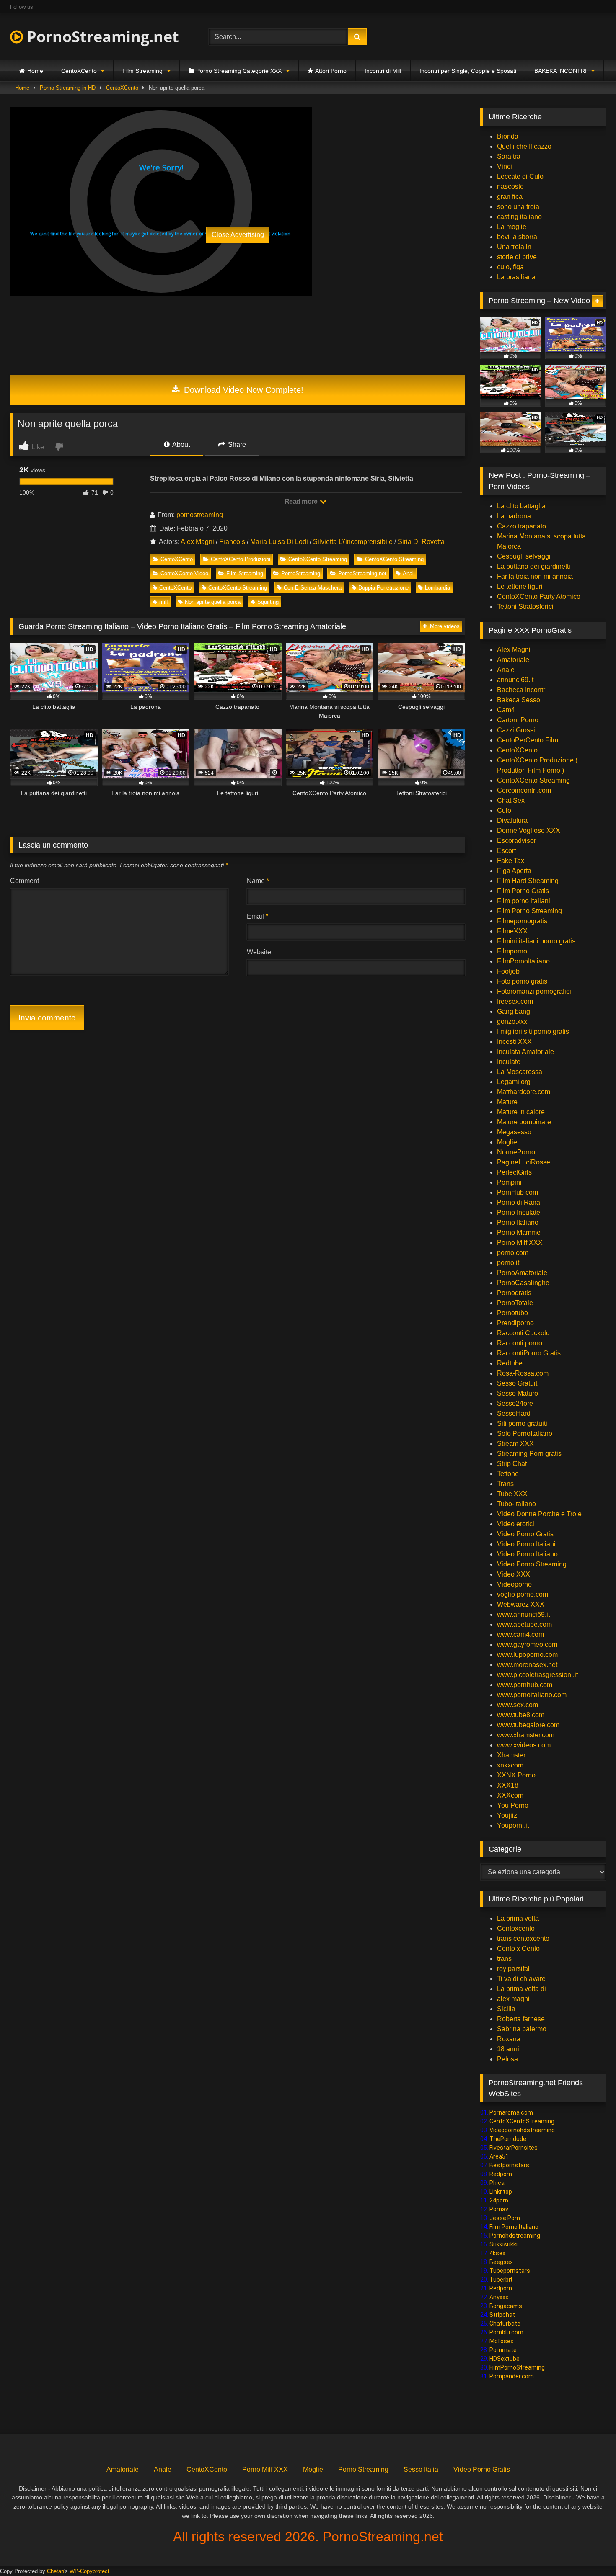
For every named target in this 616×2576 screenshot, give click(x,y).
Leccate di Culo (520, 176)
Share (236, 444)
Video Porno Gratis (525, 1534)
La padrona (514, 516)
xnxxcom (510, 1765)
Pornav (499, 2209)
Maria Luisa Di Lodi (279, 542)
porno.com (513, 1253)
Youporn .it (513, 1825)
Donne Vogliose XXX (529, 831)
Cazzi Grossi (516, 730)
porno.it (508, 1263)
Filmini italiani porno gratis (536, 941)
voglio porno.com (523, 1594)
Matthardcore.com (524, 1092)
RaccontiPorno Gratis (529, 1353)
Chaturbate (505, 2324)
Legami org (514, 1082)
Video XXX (514, 1574)
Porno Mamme (519, 1233)
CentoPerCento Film (528, 740)
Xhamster (511, 1755)
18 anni (508, 2049)
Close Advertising (238, 235)
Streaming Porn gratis (529, 1454)
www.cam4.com (520, 1634)
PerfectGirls (514, 1172)
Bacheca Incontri (522, 690)
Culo (504, 810)
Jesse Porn (505, 2218)
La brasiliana (516, 277)
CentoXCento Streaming (318, 559)
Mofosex (501, 2341)
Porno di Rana (519, 1202)
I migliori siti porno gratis (533, 1032)
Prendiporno (515, 1323)
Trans (505, 1484)
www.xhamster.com (526, 1735)
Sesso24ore (515, 1403)
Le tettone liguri (520, 586)
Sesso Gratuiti (518, 1383)
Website (259, 952)
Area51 (499, 2156)
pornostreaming (200, 515)
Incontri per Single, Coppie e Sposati (468, 71)
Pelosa (507, 2059)
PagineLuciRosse (524, 1162)
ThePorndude (508, 2139)
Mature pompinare (524, 1122)
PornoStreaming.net (101, 37)
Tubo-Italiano (516, 1504)
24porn (499, 2200)
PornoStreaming (301, 573)
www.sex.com (518, 1705)
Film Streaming (142, 71)
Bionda (508, 136)
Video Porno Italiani (526, 1544)
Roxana (509, 2039)
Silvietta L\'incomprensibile (353, 542)
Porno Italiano (518, 1222)
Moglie (507, 1142)
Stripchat (502, 2315)
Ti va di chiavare (521, 1979)
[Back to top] (590, 2551)
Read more (302, 501)
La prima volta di (522, 1989)
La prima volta (518, 1918)
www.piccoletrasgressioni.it (537, 1675)
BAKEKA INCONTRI (560, 71)
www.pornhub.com (525, 1685)
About (180, 444)
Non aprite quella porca (213, 602)
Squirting (268, 602)
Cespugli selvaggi (524, 556)
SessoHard (514, 1413)
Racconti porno (520, 1343)
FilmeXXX (512, 931)
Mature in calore (521, 1112)
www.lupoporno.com (527, 1655)
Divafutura (512, 820)
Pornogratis (514, 1293)
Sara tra (509, 156)
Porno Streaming (363, 2469)
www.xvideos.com (524, 1745)
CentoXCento (79, 71)
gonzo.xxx (512, 1021)
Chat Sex (511, 800)
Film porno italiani (524, 901)
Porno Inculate (519, 1212)
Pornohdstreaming (515, 2236)
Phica (497, 2183)
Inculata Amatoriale (525, 1052)
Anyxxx (499, 2297)
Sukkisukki (503, 2244)
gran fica (510, 197)
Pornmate (503, 2350)
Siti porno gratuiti (522, 1423)
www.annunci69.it (523, 1614)
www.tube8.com (521, 1715)
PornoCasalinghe (523, 1283)
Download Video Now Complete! (242, 390)
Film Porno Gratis (523, 891)
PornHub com (518, 1192)
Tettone (508, 1474)
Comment (25, 881)
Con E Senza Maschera (313, 588)
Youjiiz (507, 1815)
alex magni (513, 1999)
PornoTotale (515, 1303)
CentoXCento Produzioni (241, 559)
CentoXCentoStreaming (522, 2121)
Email (258, 916)
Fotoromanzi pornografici (534, 991)
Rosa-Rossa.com (523, 1373)
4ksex (497, 2253)
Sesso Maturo (518, 1393)
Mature (507, 1102)
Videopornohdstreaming (522, 2130)
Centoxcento (516, 1928)
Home (35, 71)
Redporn (501, 2174)
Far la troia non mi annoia (535, 576)
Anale (506, 670)
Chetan (56, 2571)
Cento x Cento (518, 1949)
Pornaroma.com (511, 2112)
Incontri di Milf (383, 71)
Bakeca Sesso (519, 700)
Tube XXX (512, 1494)
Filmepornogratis (522, 921)
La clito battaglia (521, 506)
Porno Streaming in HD (68, 88)
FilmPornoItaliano (523, 961)
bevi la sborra (517, 237)
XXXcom (510, 1795)
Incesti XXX (514, 1042)
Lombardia (437, 588)
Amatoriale (513, 660)
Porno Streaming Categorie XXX (239, 71)
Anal (408, 573)
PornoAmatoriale (522, 1273)
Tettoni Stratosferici (525, 607)
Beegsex (501, 2262)
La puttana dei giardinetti (534, 566)
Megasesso (514, 1132)
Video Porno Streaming (532, 1564)
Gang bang (514, 1011)
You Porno (513, 1805)
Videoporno (514, 1584)
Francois (232, 542)
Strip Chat (512, 1464)
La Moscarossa (520, 1072)
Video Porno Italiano (527, 1554)
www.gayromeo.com (527, 1645)
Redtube (510, 1363)
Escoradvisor (516, 841)
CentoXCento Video (184, 573)
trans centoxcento (523, 1938)
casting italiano (519, 217)
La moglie (512, 227)
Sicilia (506, 2009)
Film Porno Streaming (529, 911)
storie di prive (517, 257)
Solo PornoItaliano (525, 1434)
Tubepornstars (510, 2271)
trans (504, 1959)
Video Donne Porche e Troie (539, 1514)
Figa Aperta (514, 871)
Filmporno (512, 951)
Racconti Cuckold (523, 1333)
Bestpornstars (509, 2165)
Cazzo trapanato (522, 526)
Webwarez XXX (521, 1604)
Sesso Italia (421, 2469)
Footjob (508, 971)
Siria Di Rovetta (421, 542)
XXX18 (508, 1785)
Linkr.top (501, 2192)
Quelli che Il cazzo (524, 146)
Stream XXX (516, 1444)
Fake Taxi (511, 861)
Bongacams (506, 2306)
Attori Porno (331, 71)
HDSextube (505, 2359)
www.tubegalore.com (529, 1725)
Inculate (509, 1062)
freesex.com (515, 1001)
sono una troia (518, 207)
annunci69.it (515, 680)
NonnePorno (516, 1152)
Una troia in (514, 247)
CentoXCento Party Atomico (539, 596)
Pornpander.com (512, 2376)
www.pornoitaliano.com (532, 1695)
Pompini (509, 1182)
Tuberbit (501, 2280)
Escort (506, 851)
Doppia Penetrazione (383, 588)
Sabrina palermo (522, 2029)
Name (258, 881)
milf (164, 602)
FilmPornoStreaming (517, 2367)
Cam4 (506, 710)
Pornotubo (512, 1313)
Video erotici (516, 1524)
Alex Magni (197, 542)
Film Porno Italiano (514, 2227)
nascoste (510, 187)
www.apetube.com (524, 1624)
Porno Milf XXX (520, 1243)
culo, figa (510, 267)
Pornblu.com (506, 2332)
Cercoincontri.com (524, 790)
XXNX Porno (516, 1775)
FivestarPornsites (514, 2148)
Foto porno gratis (522, 981)
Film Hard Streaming (528, 881)
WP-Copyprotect (89, 2571)
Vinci (505, 166)
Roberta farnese (521, 2019)
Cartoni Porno (518, 720)
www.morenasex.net (527, 1665)
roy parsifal (513, 1969)
